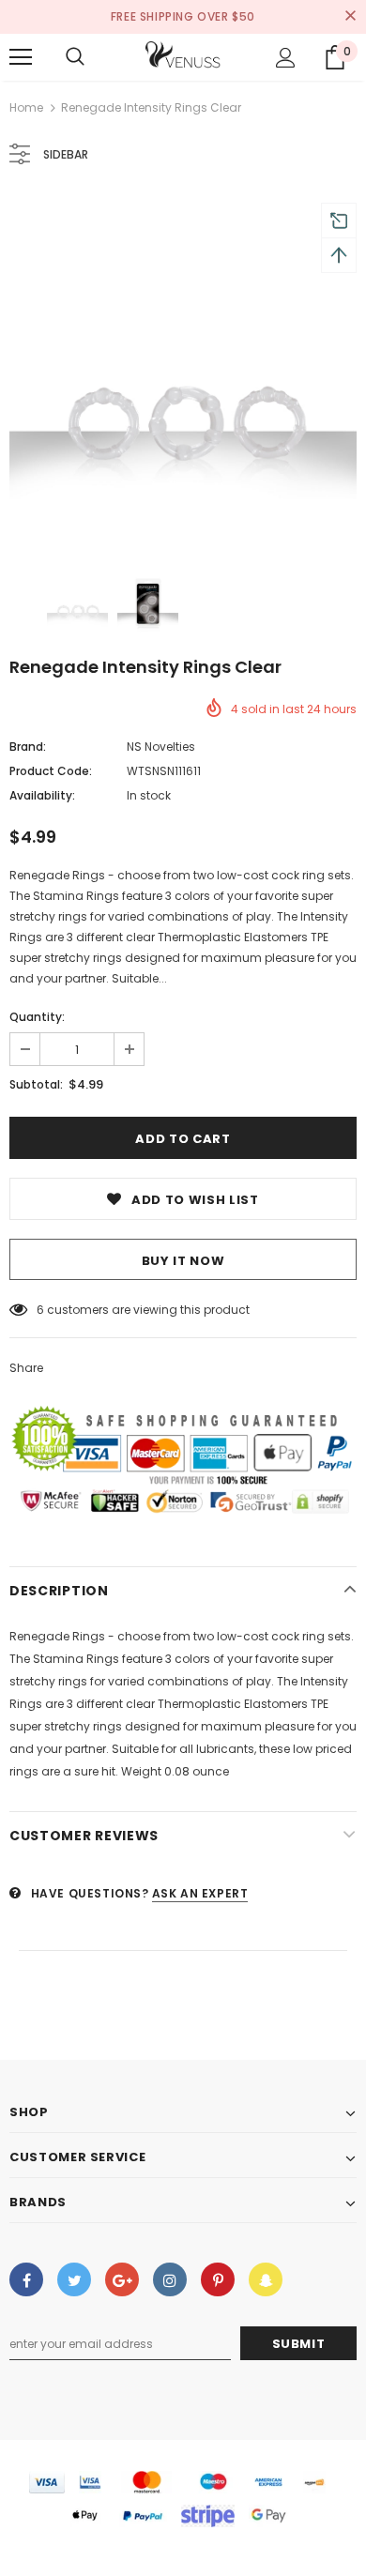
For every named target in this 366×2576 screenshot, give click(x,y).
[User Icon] (286, 58)
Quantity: (37, 1017)
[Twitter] (74, 2279)
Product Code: (51, 771)
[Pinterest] (218, 2279)
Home (26, 107)
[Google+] (122, 2279)
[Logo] (183, 56)
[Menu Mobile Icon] (21, 57)
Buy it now (183, 1261)
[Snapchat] (266, 2279)
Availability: (42, 795)
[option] (183, 370)
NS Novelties (161, 747)
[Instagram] (170, 2279)
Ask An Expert (200, 1893)
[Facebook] (26, 2279)
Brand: (28, 747)
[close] (350, 17)
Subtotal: (36, 1084)
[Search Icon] (75, 57)
